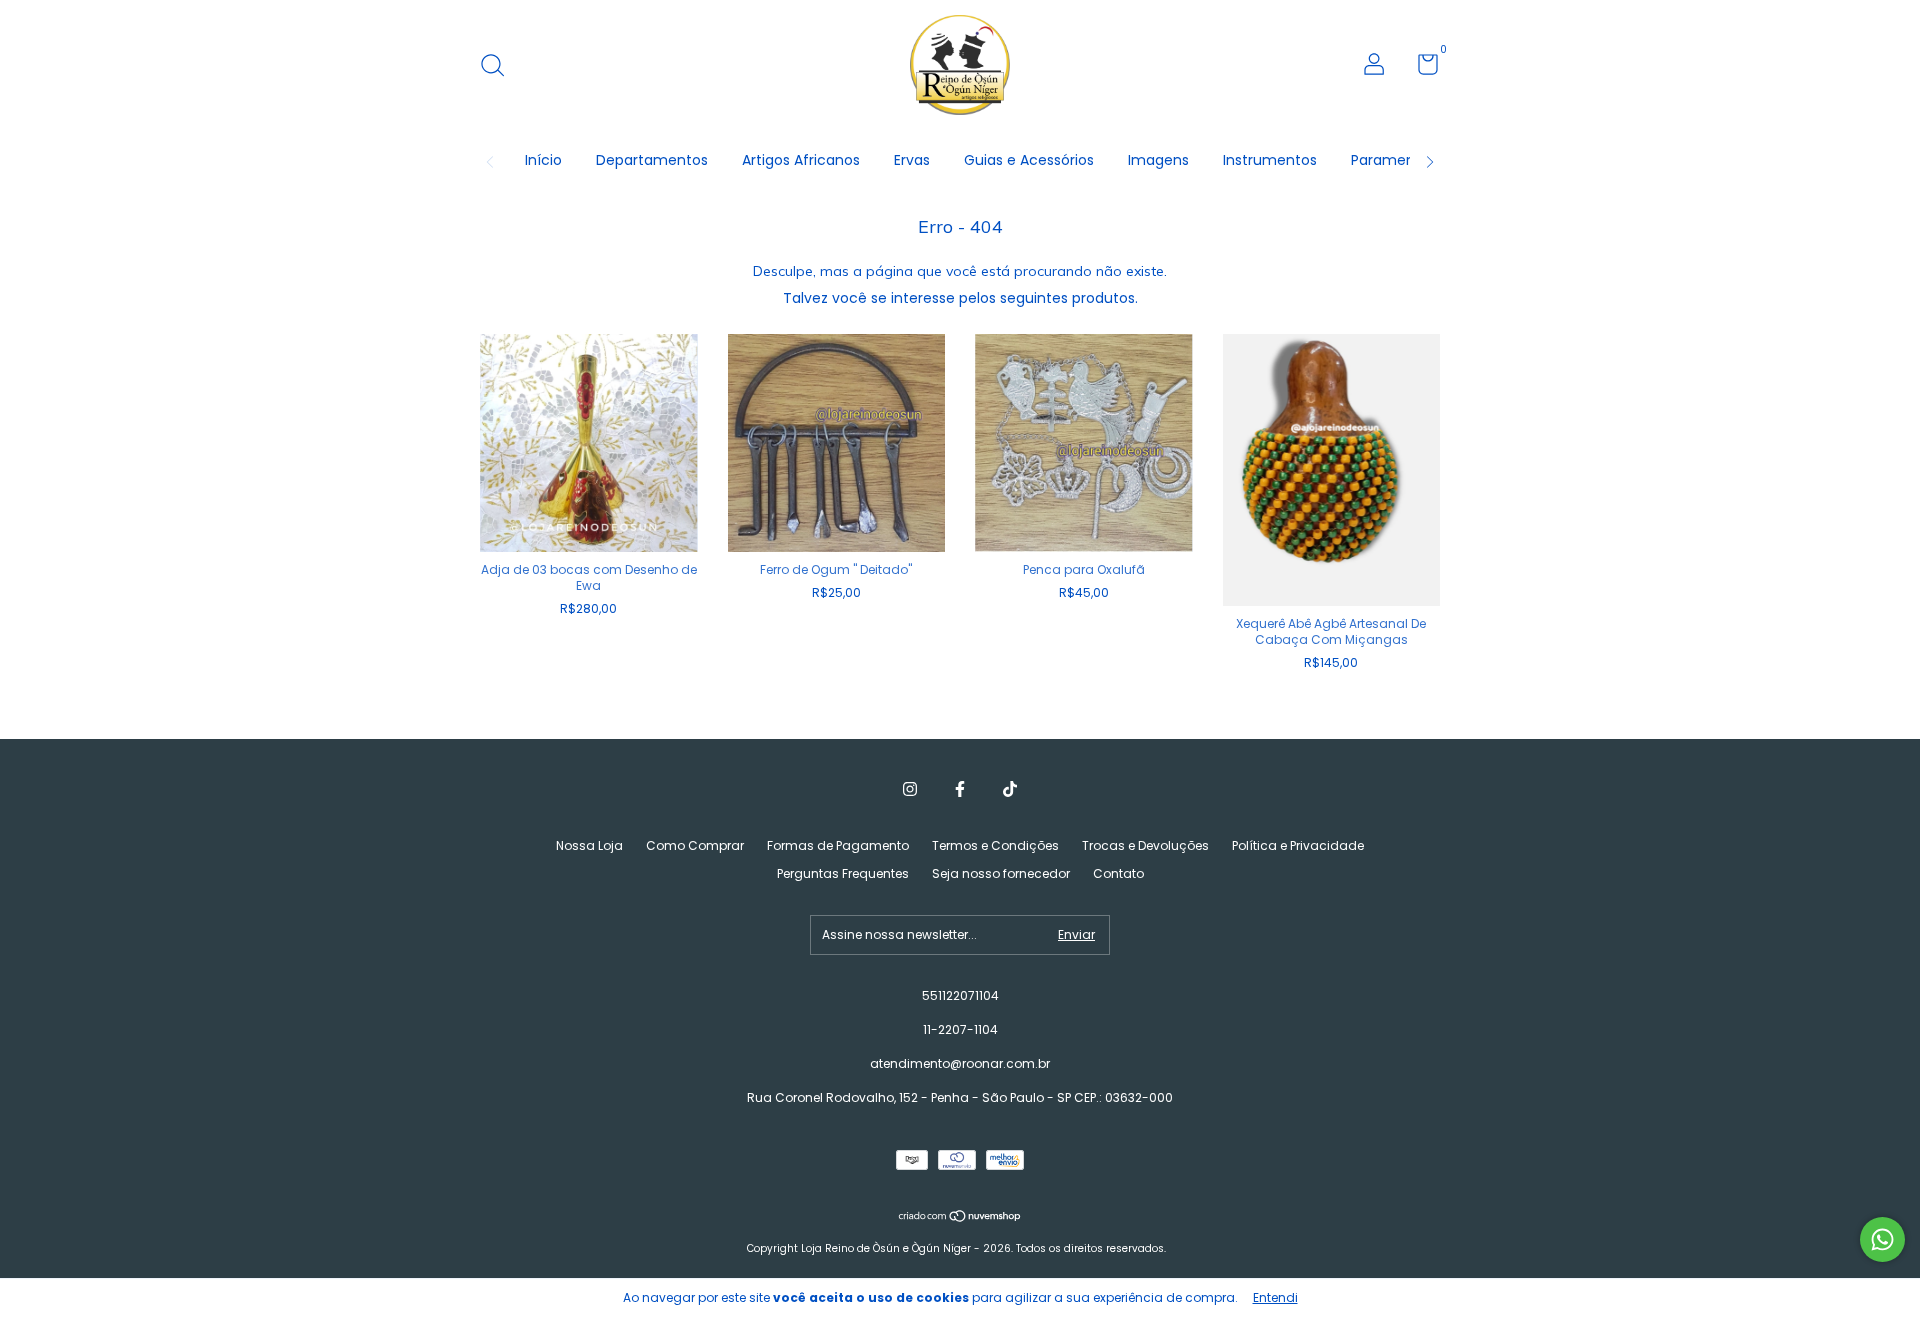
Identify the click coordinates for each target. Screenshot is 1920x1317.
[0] (1420, 68)
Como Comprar (695, 845)
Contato (1118, 873)
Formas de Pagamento (838, 845)
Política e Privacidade (1298, 845)
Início (543, 160)
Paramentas (1394, 160)
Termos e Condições (995, 845)
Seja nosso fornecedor (1001, 873)
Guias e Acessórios (1029, 160)
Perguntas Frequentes (843, 873)
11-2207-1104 (960, 1029)
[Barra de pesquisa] (499, 66)
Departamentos (652, 160)
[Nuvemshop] (960, 1218)
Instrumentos (1270, 160)
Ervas (912, 160)
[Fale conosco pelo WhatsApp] (1882, 1239)
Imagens (1158, 160)
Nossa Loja (589, 845)
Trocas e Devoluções (1145, 845)
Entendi (1275, 1297)
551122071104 (960, 995)
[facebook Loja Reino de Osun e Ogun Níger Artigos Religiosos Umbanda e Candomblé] (960, 790)
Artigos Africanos (801, 160)
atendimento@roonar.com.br (960, 1063)
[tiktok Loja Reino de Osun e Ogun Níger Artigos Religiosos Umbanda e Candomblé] (1010, 790)
